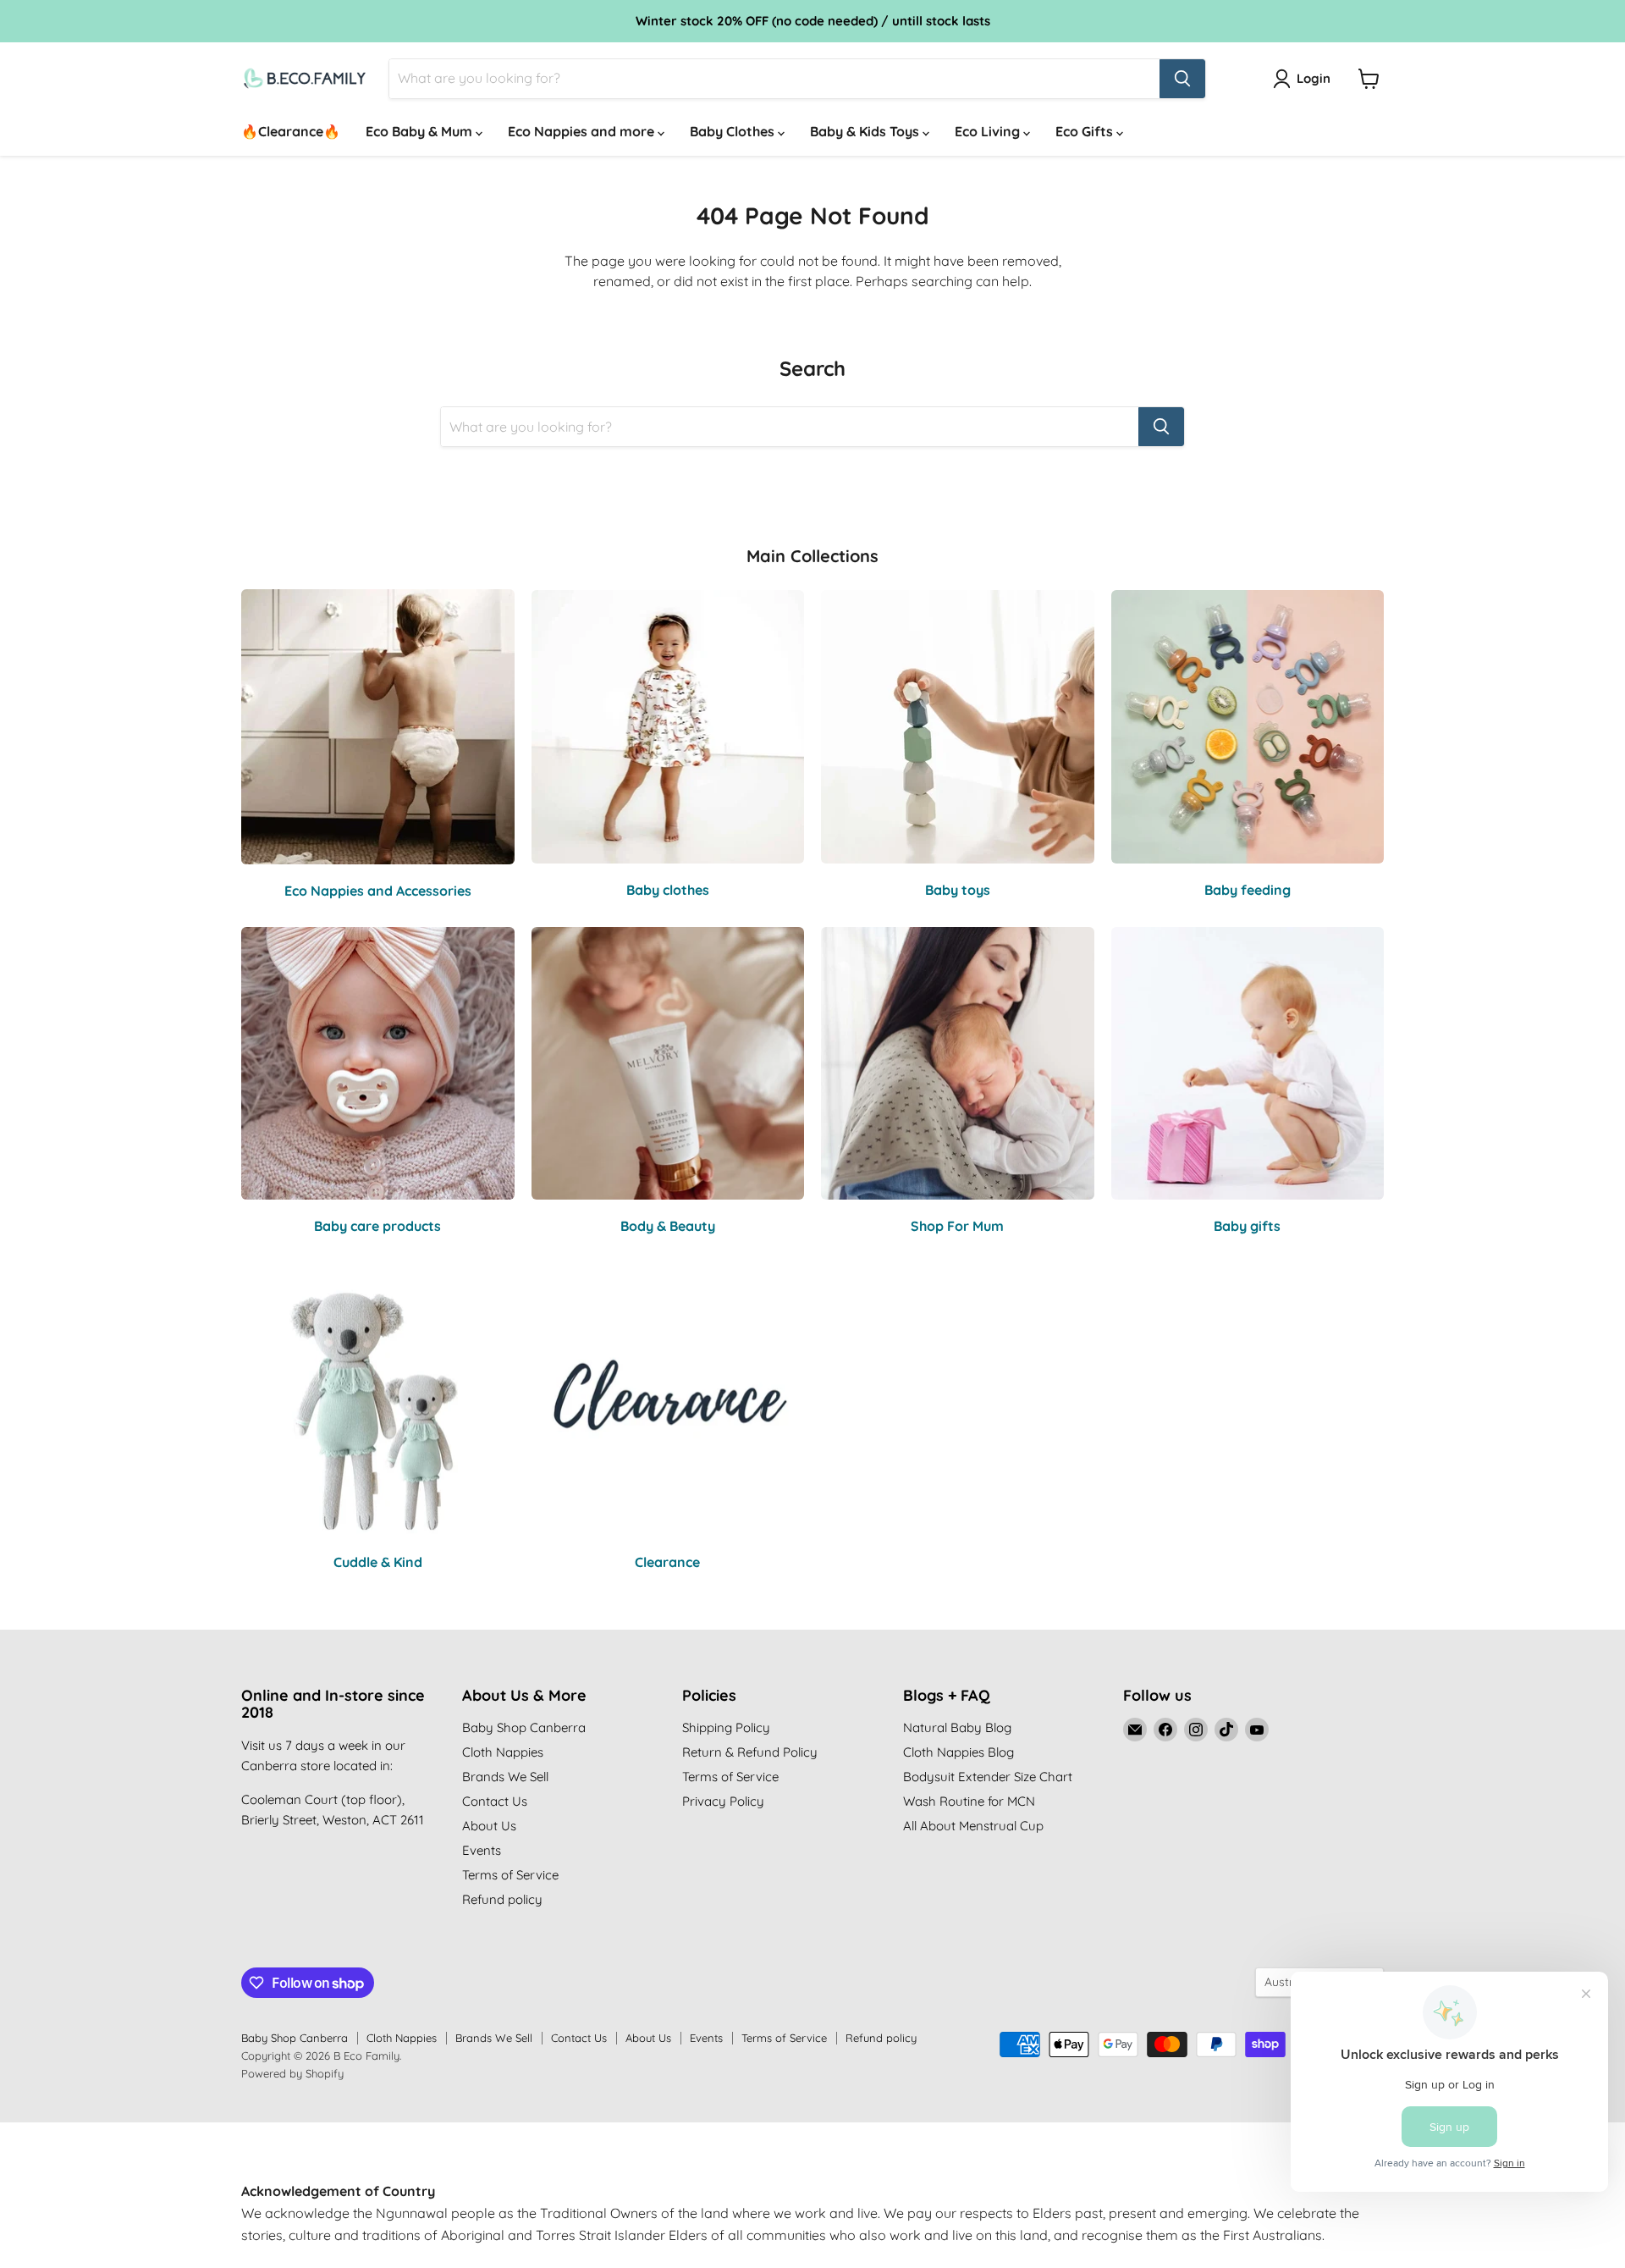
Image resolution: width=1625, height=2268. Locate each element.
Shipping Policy (726, 1727)
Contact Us (495, 1801)
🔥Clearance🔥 (291, 131)
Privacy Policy (723, 1801)
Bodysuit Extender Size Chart (988, 1777)
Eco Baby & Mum (421, 131)
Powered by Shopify (292, 2073)
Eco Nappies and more (583, 131)
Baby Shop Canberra (524, 1727)
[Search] (1182, 79)
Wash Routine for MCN (969, 1801)
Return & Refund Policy (750, 1752)
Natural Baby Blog (957, 1727)
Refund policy (502, 1899)
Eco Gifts (1086, 131)
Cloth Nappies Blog (958, 1752)
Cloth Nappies (503, 1752)
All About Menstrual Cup (973, 1826)
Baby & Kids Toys (866, 131)
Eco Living (989, 131)
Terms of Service (510, 1875)
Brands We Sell (505, 1777)
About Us (489, 1826)
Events (482, 1850)
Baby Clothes (734, 131)
